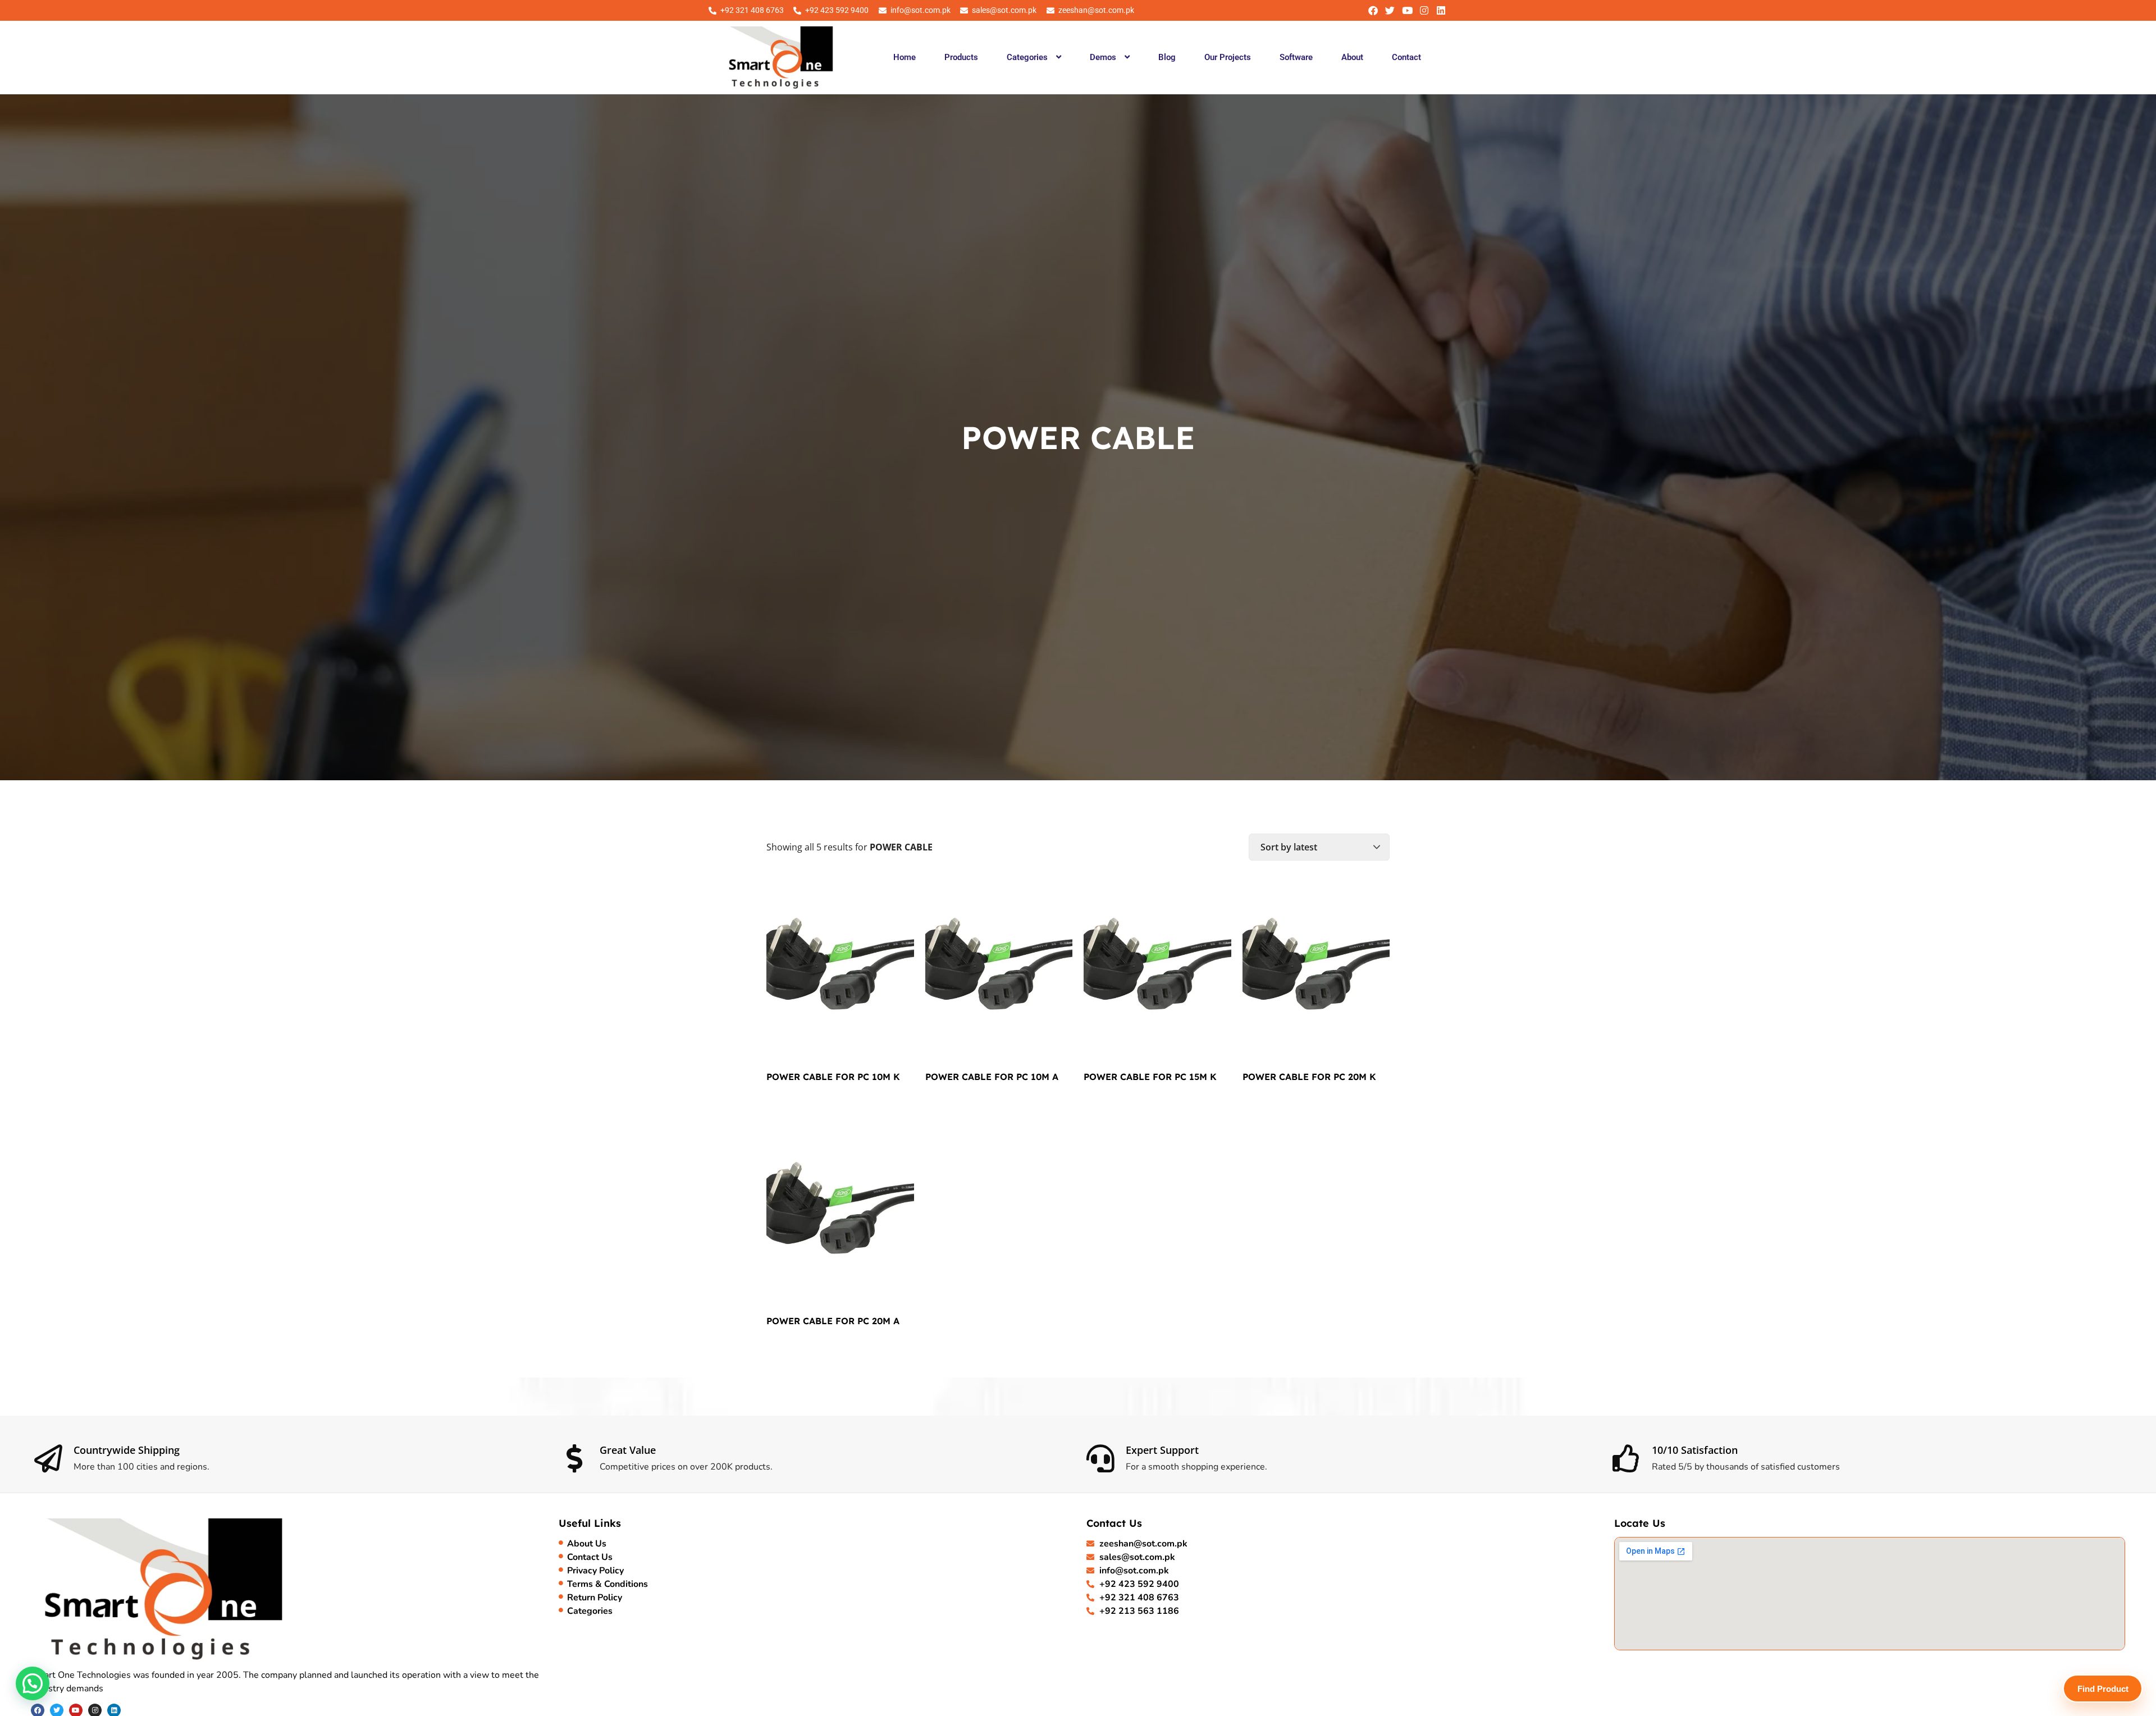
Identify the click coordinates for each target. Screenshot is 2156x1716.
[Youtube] (1407, 10)
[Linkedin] (1441, 10)
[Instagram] (1424, 10)
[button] (1034, 57)
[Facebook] (1373, 10)
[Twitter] (1390, 10)
